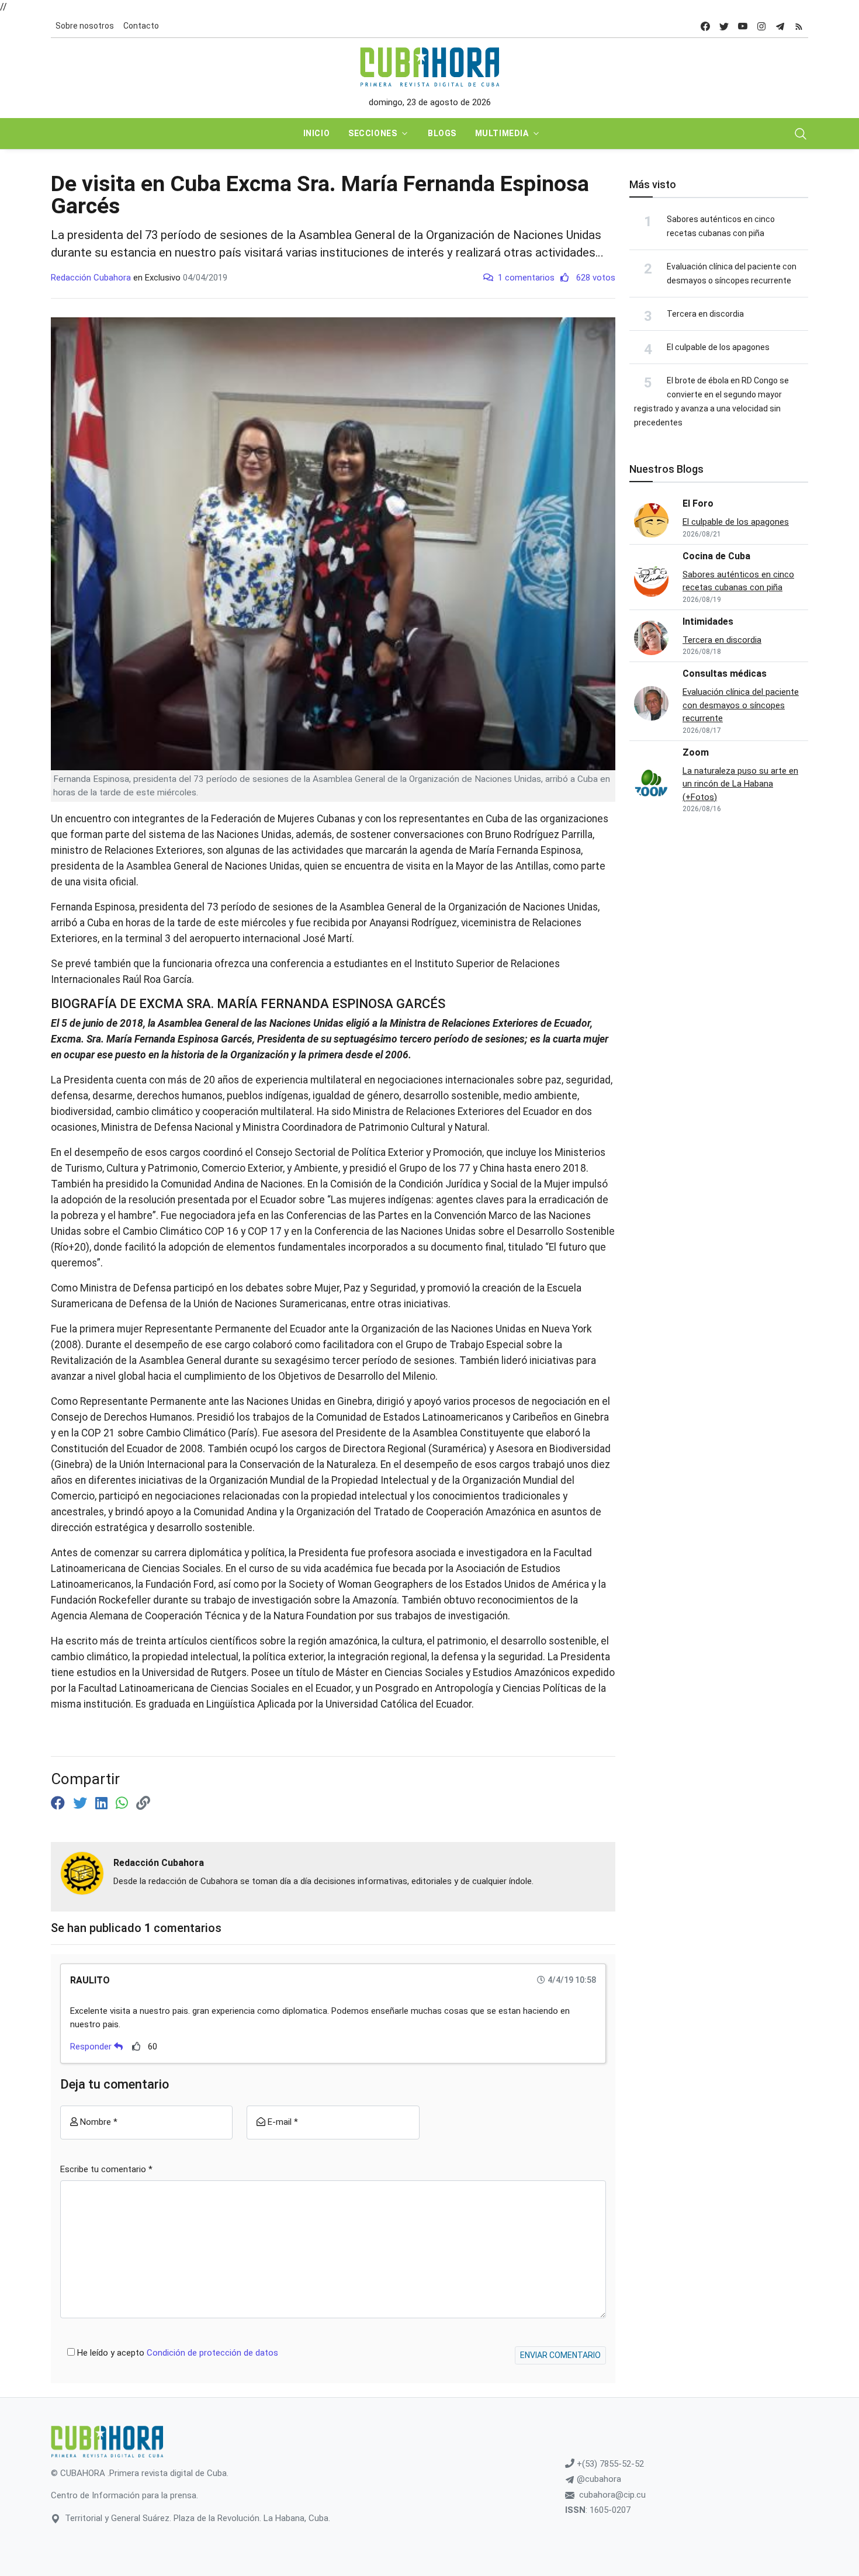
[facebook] (705, 26)
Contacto (141, 26)
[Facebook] (60, 1803)
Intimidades (708, 622)
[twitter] (724, 26)
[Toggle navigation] (801, 134)
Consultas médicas (725, 674)
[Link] (143, 1803)
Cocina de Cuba (716, 556)
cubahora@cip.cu (612, 2495)
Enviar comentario (560, 2355)
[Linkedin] (103, 1803)
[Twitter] (82, 1803)
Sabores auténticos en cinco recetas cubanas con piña (738, 581)
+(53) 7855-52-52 (609, 2464)
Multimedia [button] (502, 133)
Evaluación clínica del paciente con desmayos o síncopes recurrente (741, 705)
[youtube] (743, 26)
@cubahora (598, 2479)
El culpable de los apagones (718, 347)
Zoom (696, 752)
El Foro (698, 503)
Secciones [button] (373, 133)
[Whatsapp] (124, 1803)
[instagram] (761, 26)
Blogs (442, 133)
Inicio (316, 133)
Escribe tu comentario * (106, 2169)
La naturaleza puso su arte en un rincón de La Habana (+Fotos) (740, 784)
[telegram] (780, 26)
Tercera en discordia (705, 314)
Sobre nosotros (85, 26)
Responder (92, 2047)
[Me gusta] (136, 2046)
